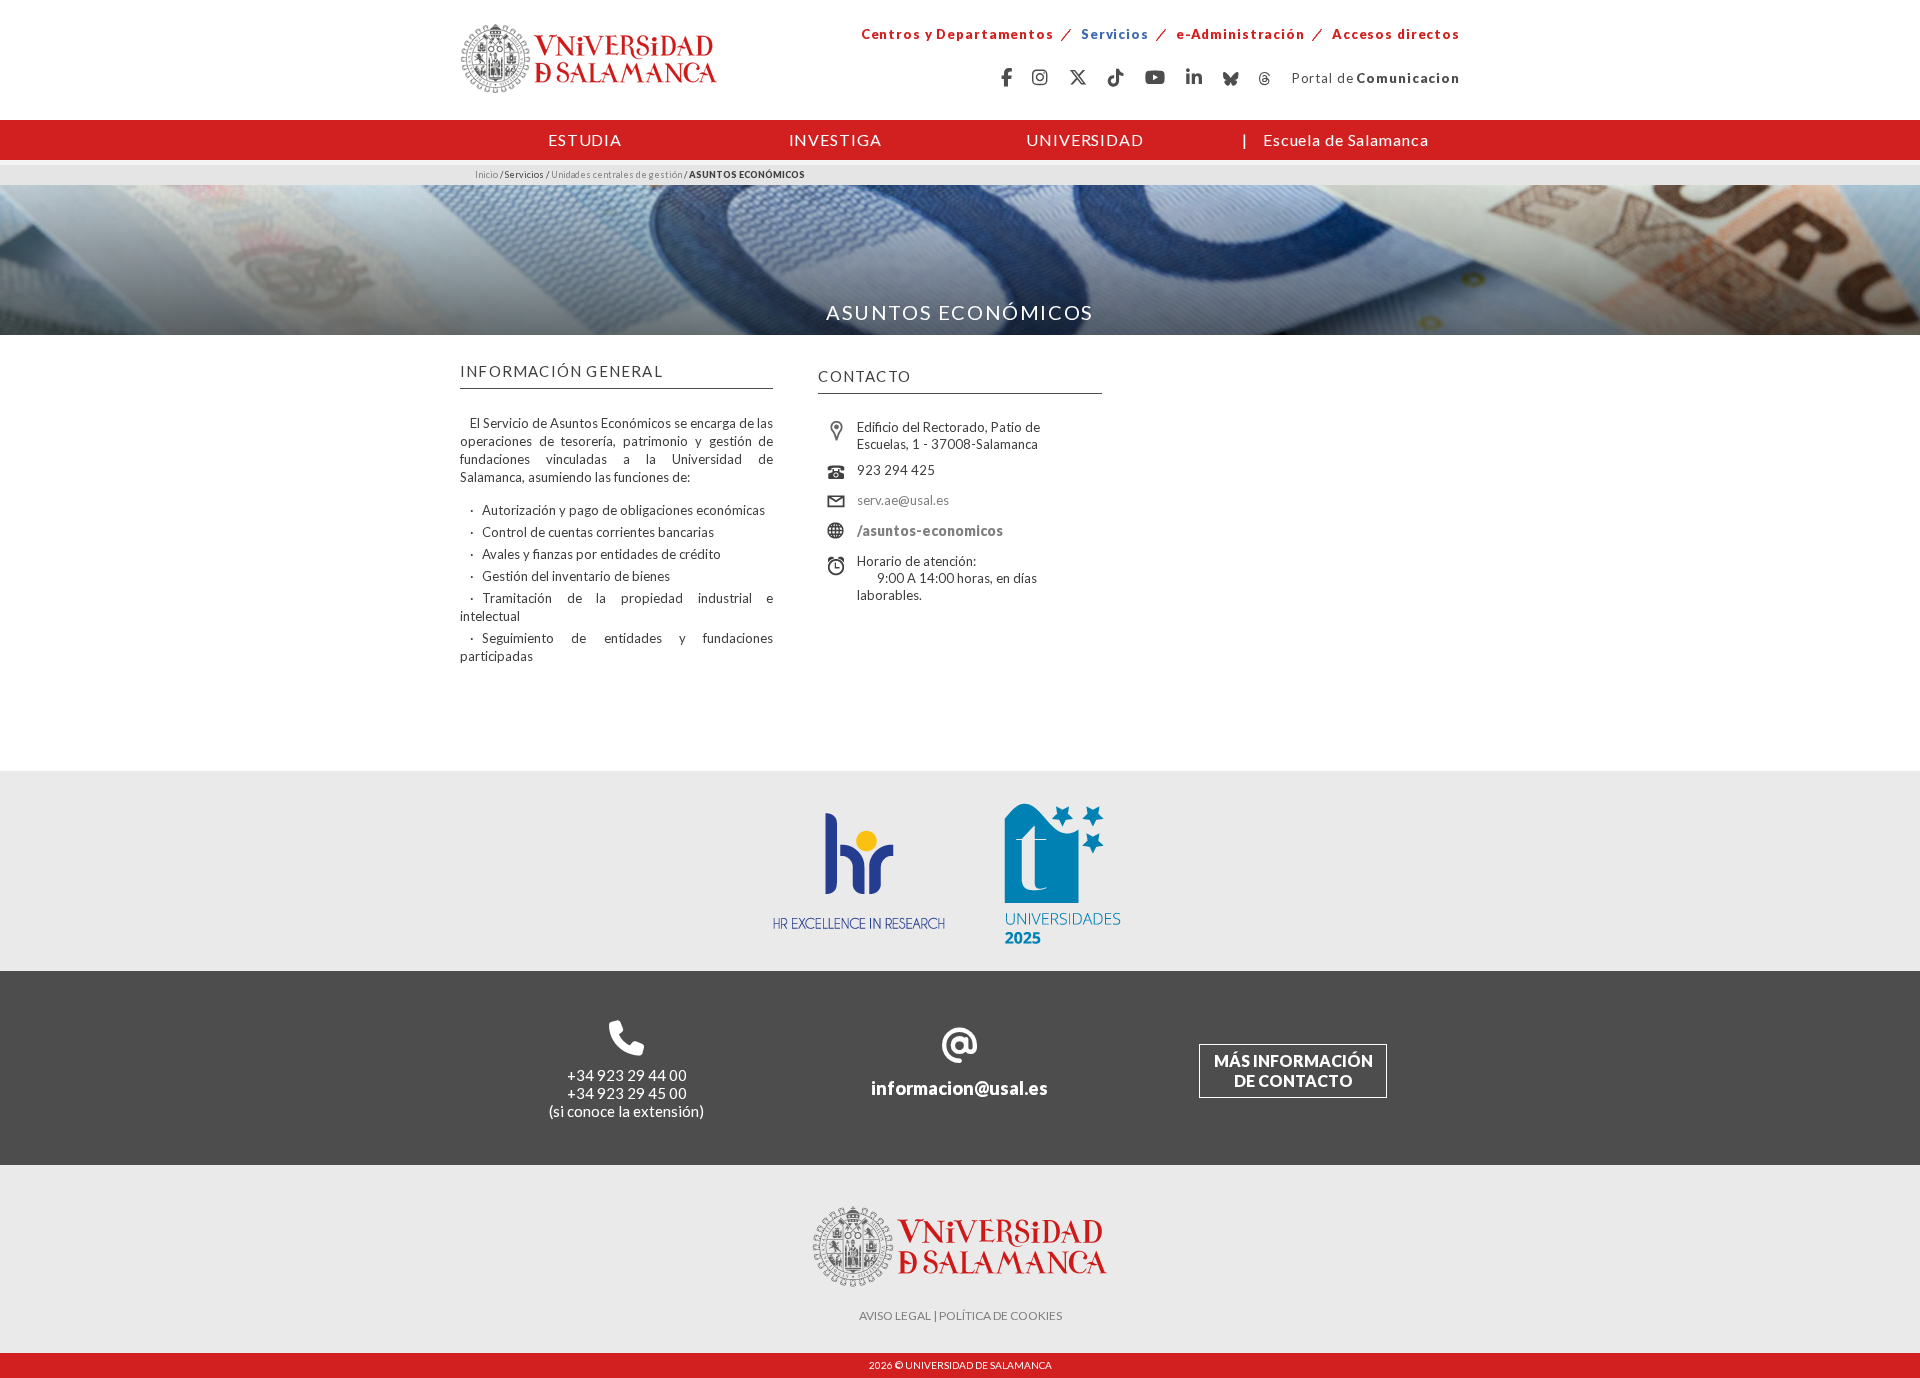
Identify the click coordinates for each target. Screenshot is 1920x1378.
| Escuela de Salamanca (1335, 139)
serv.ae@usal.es (903, 500)
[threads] (1265, 78)
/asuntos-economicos (930, 530)
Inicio (486, 174)
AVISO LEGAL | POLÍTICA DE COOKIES (960, 1315)
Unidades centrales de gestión (616, 174)
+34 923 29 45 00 (627, 1093)
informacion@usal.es (959, 1088)
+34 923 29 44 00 (627, 1075)
